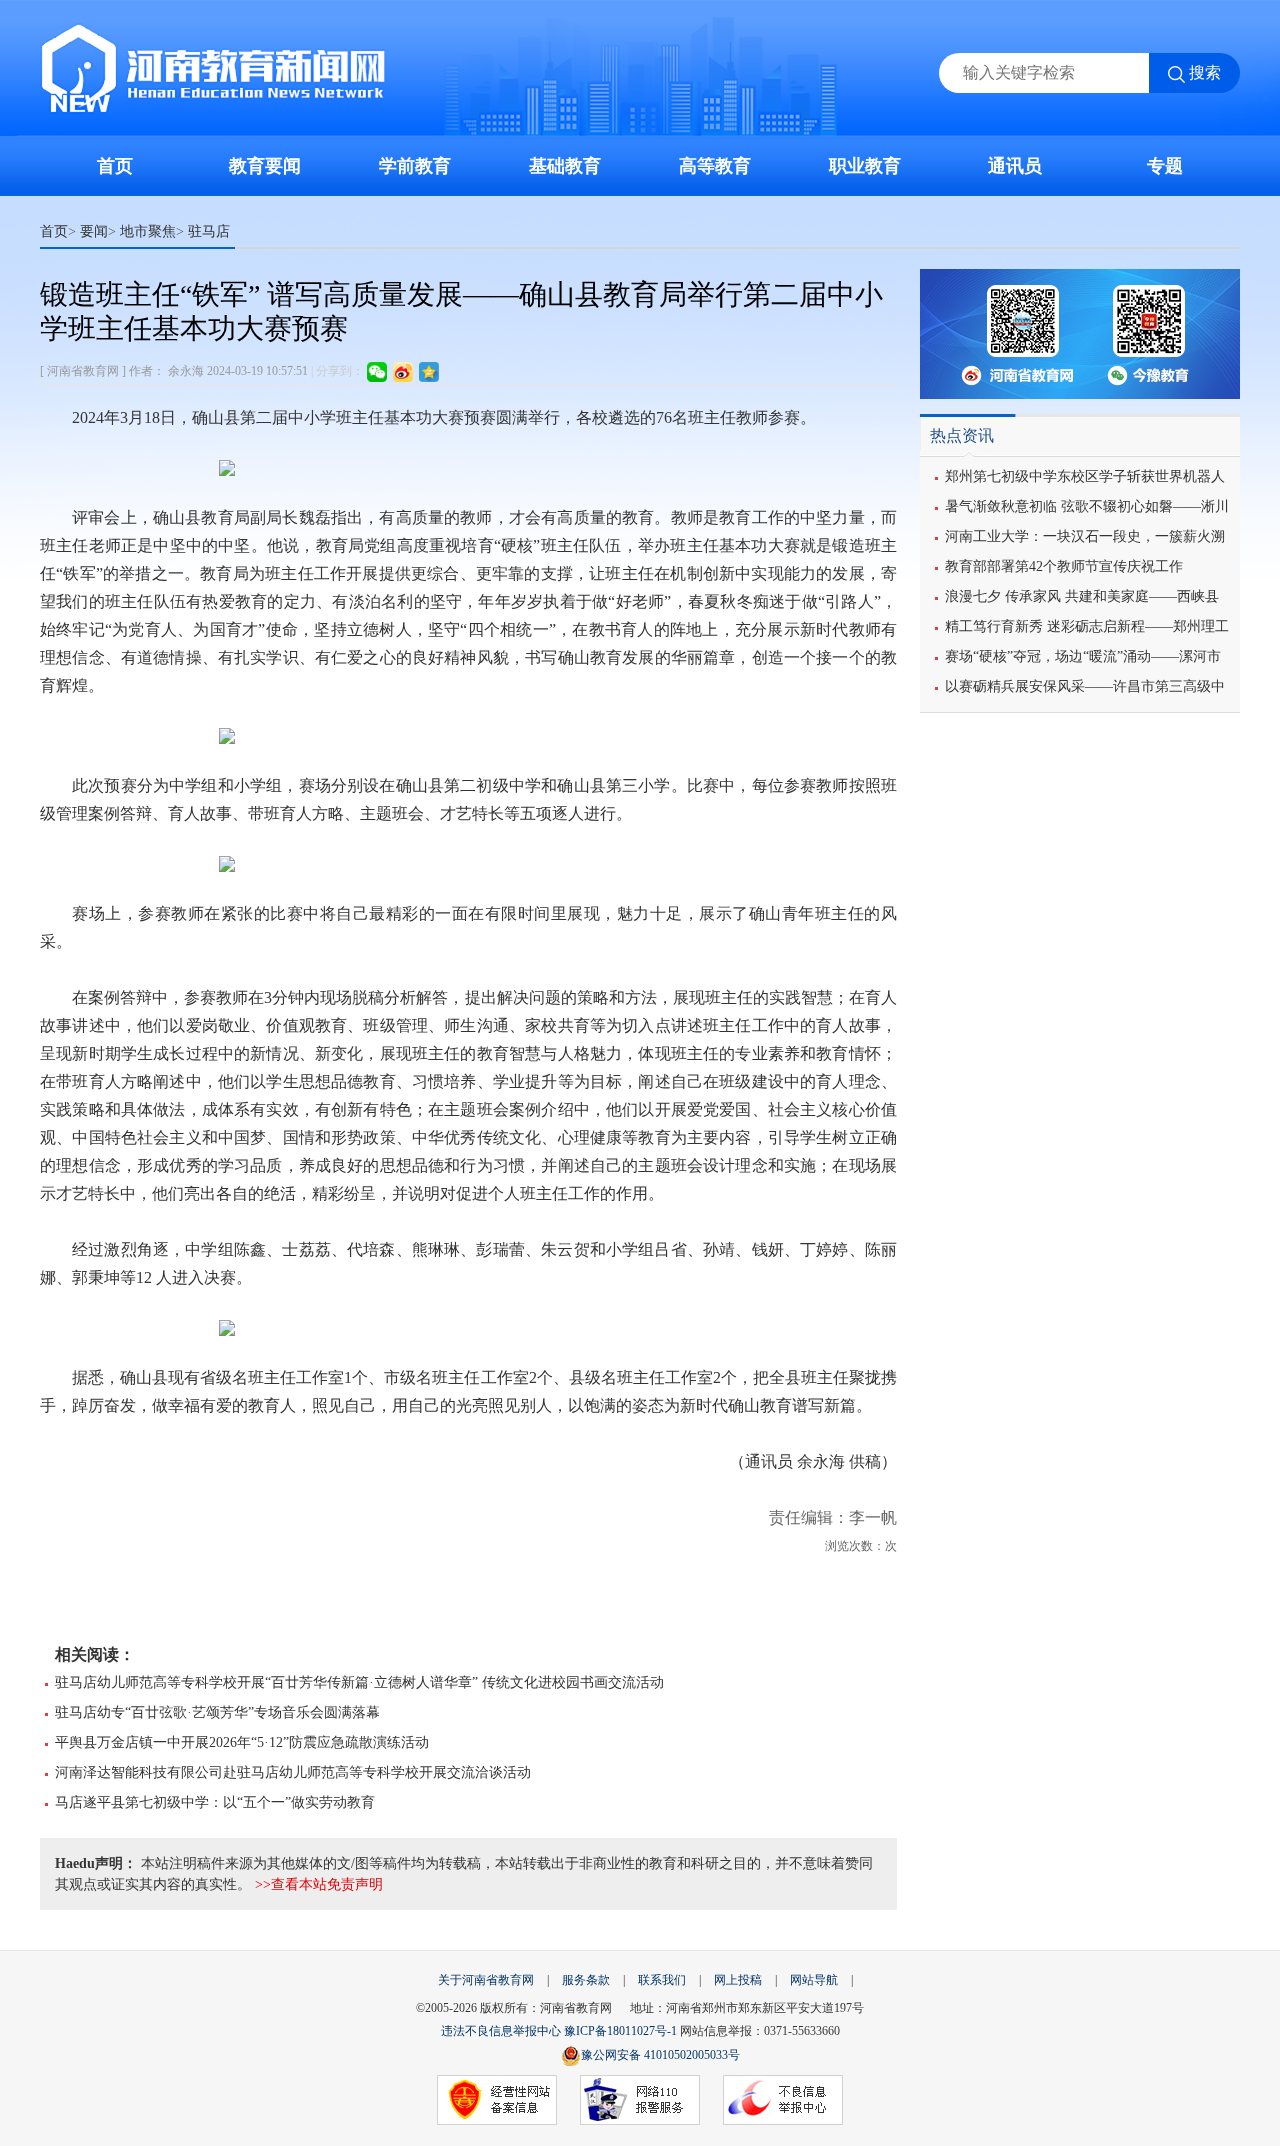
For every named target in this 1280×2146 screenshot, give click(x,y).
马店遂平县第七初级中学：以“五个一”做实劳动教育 (215, 1802)
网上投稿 (738, 1980)
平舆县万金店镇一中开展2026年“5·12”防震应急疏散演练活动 (242, 1742)
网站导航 (814, 1980)
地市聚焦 (148, 231)
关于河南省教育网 (486, 1980)
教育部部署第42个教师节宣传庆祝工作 (1064, 566)
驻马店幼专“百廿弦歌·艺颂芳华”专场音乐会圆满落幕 (217, 1712)
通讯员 (1015, 166)
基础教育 (565, 166)
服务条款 (586, 1980)
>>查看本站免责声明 (319, 1884)
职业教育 (865, 166)
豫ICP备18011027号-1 (620, 2031)
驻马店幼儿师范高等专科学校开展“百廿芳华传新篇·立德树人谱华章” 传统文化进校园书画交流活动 (359, 1682)
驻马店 (209, 231)
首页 (115, 166)
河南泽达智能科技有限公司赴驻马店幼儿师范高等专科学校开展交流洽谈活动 (293, 1772)
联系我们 (662, 1980)
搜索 (1205, 72)
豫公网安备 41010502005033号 (660, 2055)
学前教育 (415, 166)
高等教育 (715, 166)
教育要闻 (265, 166)
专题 (1165, 166)
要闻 (94, 231)
